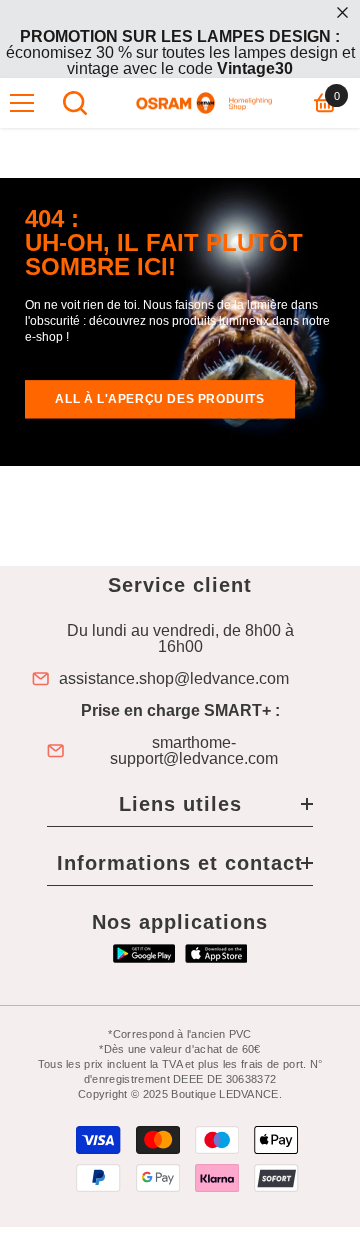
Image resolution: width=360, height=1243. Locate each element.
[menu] (22, 103)
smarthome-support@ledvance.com (194, 751)
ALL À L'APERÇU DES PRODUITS (159, 399)
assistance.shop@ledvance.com (174, 679)
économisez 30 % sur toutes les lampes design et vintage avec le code (180, 52)
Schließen (342, 12)
